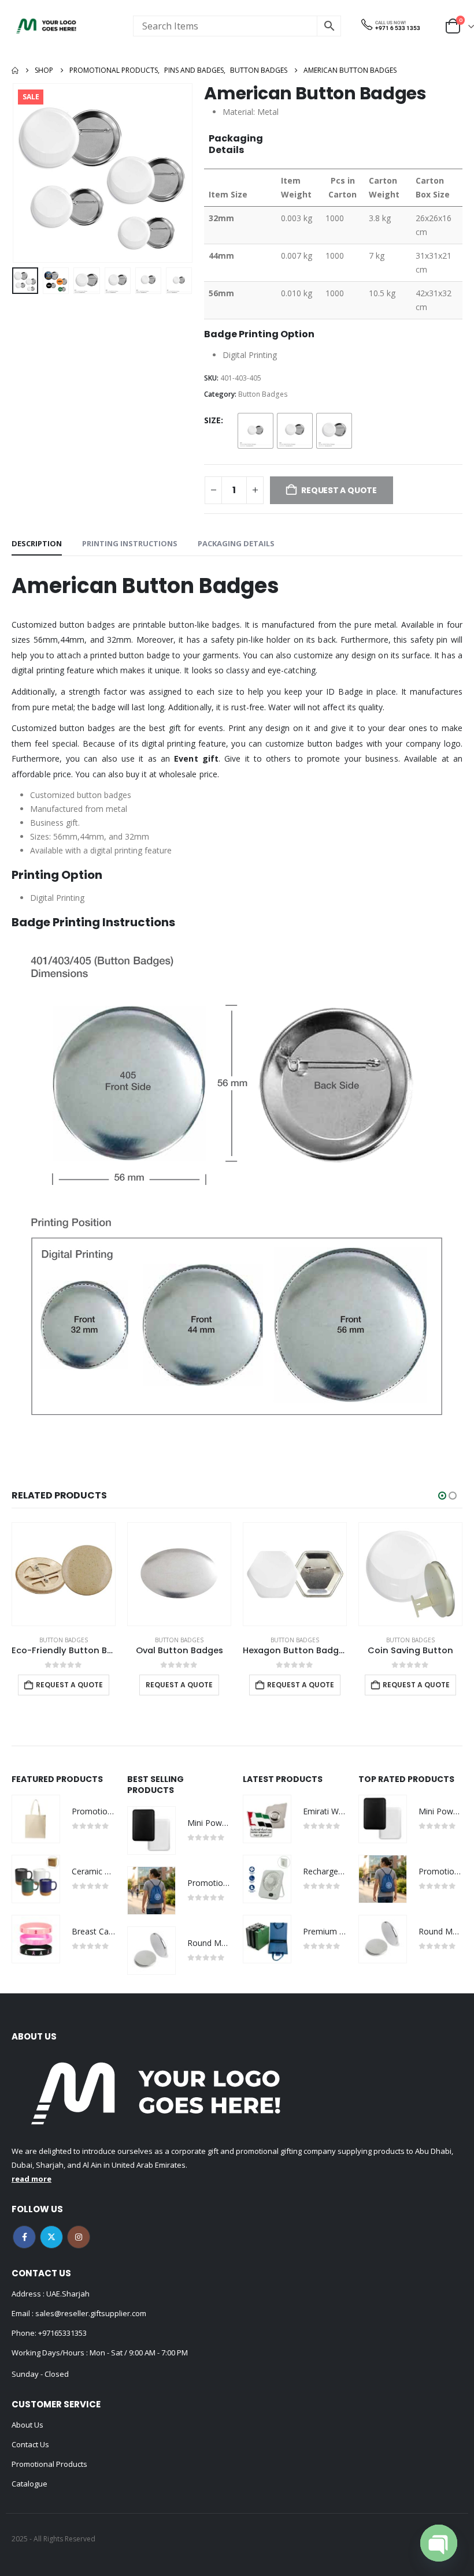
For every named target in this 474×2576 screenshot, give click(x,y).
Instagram (79, 2237)
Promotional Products (49, 2464)
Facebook (24, 2237)
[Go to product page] (64, 1574)
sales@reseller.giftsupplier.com (90, 2313)
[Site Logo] (46, 26)
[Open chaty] (439, 2543)
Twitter (51, 2237)
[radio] (255, 431)
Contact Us (30, 2444)
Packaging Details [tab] (236, 543)
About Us (27, 2425)
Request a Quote (64, 1685)
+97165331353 (62, 2333)
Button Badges (263, 394)
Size (212, 420)
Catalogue (29, 2484)
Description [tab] (37, 543)
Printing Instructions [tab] (130, 543)
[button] (26, 173)
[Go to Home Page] (15, 70)
